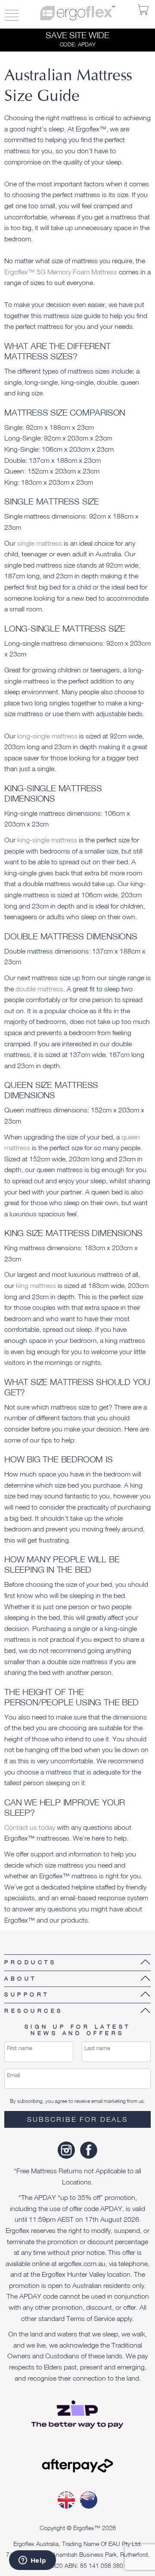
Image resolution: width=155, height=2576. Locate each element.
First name (20, 2048)
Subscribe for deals (77, 2119)
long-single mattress (47, 736)
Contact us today (30, 1827)
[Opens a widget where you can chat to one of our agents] (32, 2561)
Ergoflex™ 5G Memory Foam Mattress (61, 272)
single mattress (39, 543)
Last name (97, 2048)
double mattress (39, 989)
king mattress (36, 1285)
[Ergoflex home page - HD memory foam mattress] (77, 12)
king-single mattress (47, 840)
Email (13, 2075)
